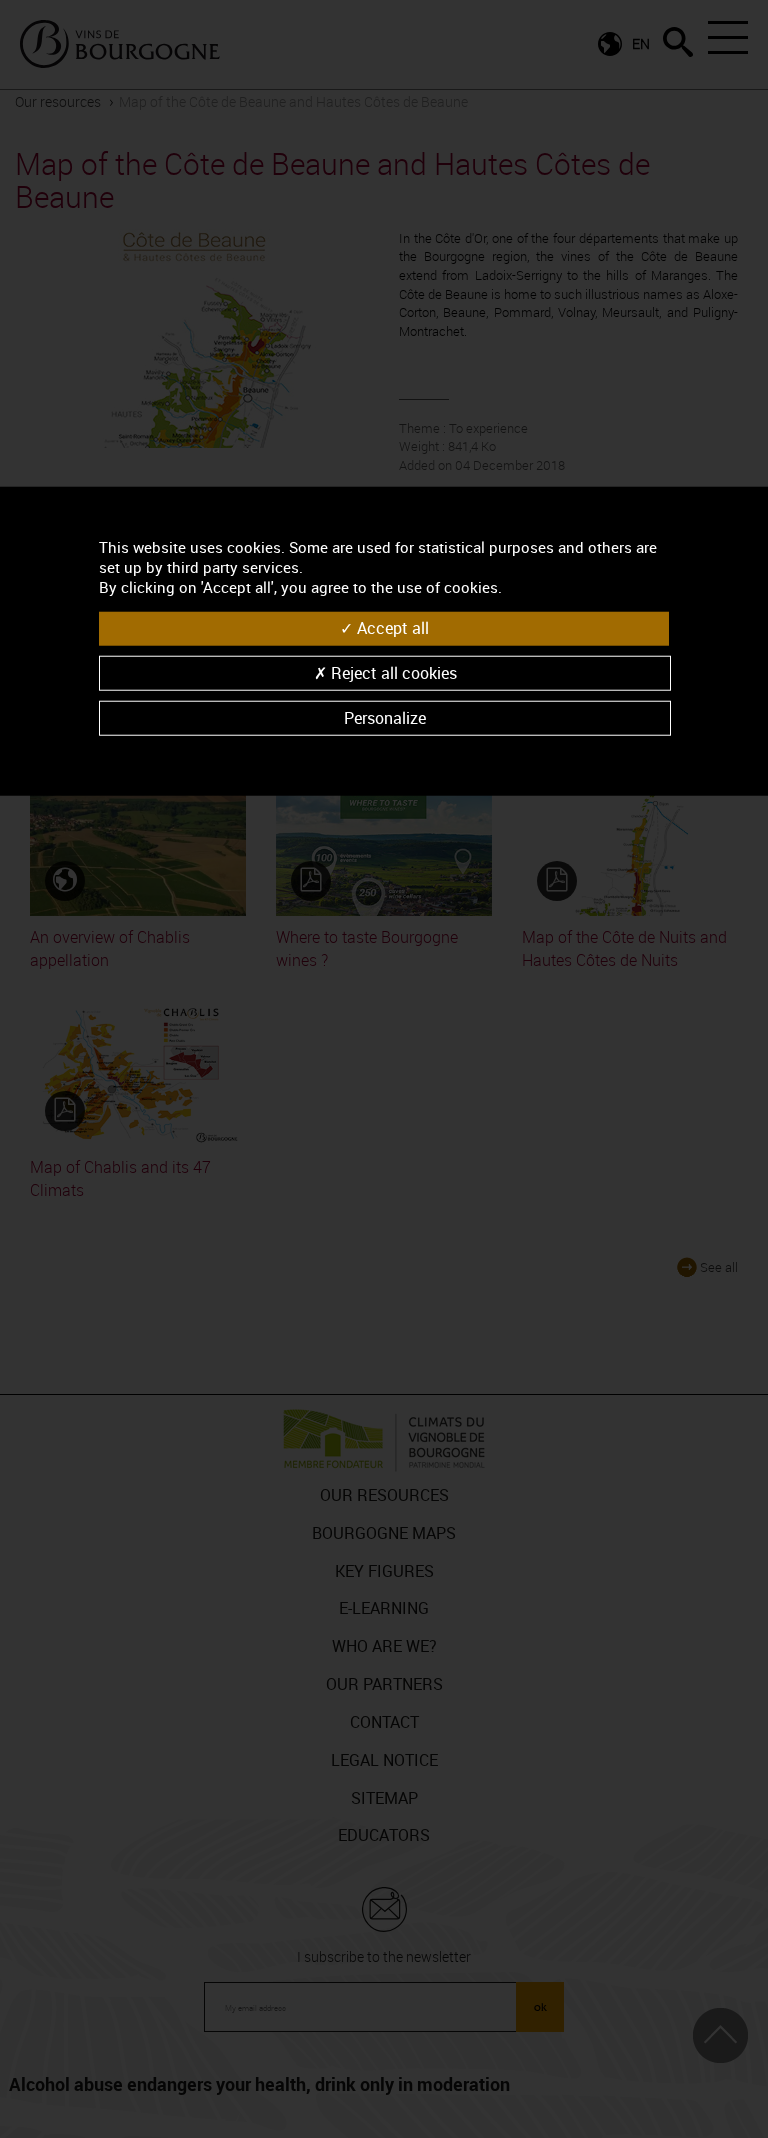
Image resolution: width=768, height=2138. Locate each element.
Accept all (391, 628)
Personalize (385, 717)
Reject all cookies (392, 672)
